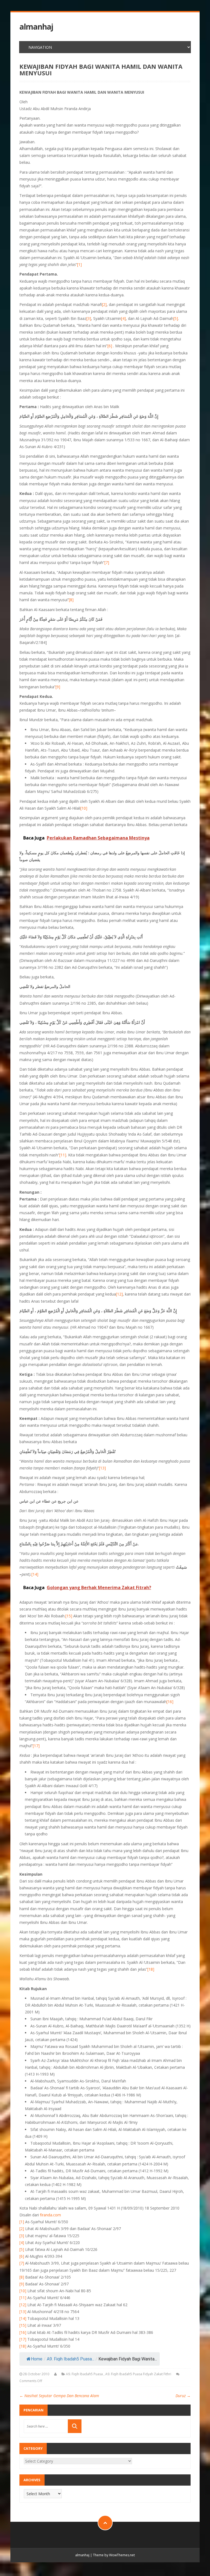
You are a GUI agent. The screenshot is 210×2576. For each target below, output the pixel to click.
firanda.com (50, 2215)
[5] (176, 318)
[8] (71, 600)
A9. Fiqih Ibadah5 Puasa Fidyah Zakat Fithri (138, 2374)
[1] (79, 264)
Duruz (183, 2396)
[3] (89, 318)
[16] (170, 1702)
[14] (35, 1574)
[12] (119, 1294)
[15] (69, 1616)
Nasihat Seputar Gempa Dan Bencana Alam (59, 2396)
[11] (63, 1155)
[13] (102, 1468)
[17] (36, 1746)
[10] (84, 808)
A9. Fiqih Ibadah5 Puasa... (71, 2359)
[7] (107, 562)
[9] (58, 687)
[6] (110, 346)
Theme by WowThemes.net (114, 2555)
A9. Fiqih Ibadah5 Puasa (84, 2374)
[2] (104, 304)
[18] (151, 1969)
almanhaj (36, 27)
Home (37, 2359)
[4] (123, 318)
